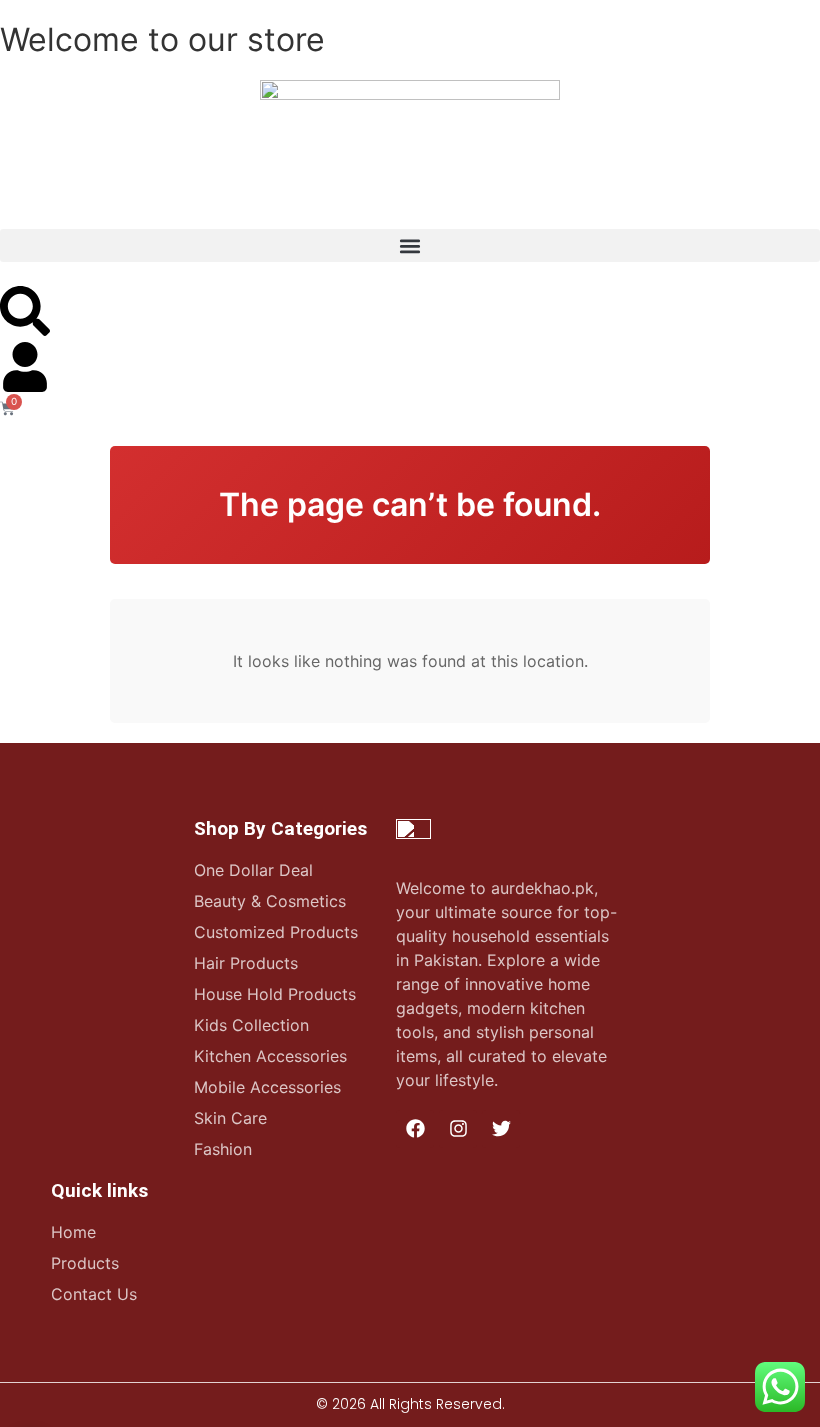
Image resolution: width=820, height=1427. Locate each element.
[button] (410, 245)
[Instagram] (458, 1129)
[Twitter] (501, 1129)
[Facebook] (415, 1129)
